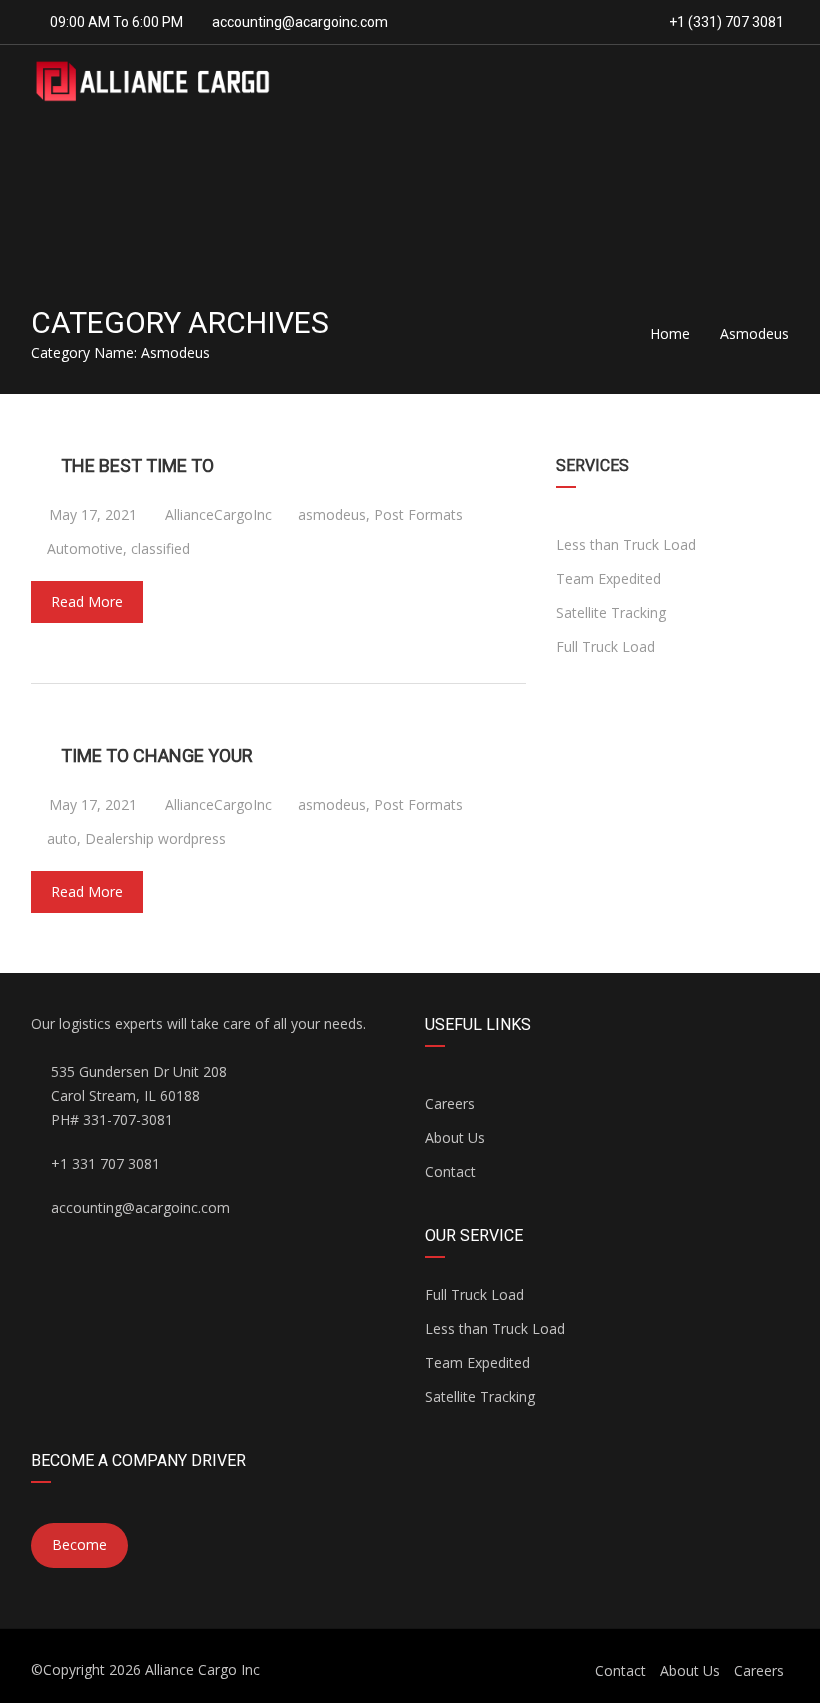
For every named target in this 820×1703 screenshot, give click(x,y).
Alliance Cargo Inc (202, 1669)
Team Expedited (608, 578)
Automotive (85, 548)
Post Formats (418, 514)
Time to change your (157, 755)
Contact (450, 1171)
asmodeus (332, 514)
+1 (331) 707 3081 (725, 22)
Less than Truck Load (626, 544)
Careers (450, 1103)
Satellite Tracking (611, 612)
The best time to (137, 465)
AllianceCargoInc (216, 514)
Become (79, 1544)
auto (62, 838)
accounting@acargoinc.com (300, 22)
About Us (455, 1137)
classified (160, 548)
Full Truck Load (605, 646)
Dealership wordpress (155, 838)
